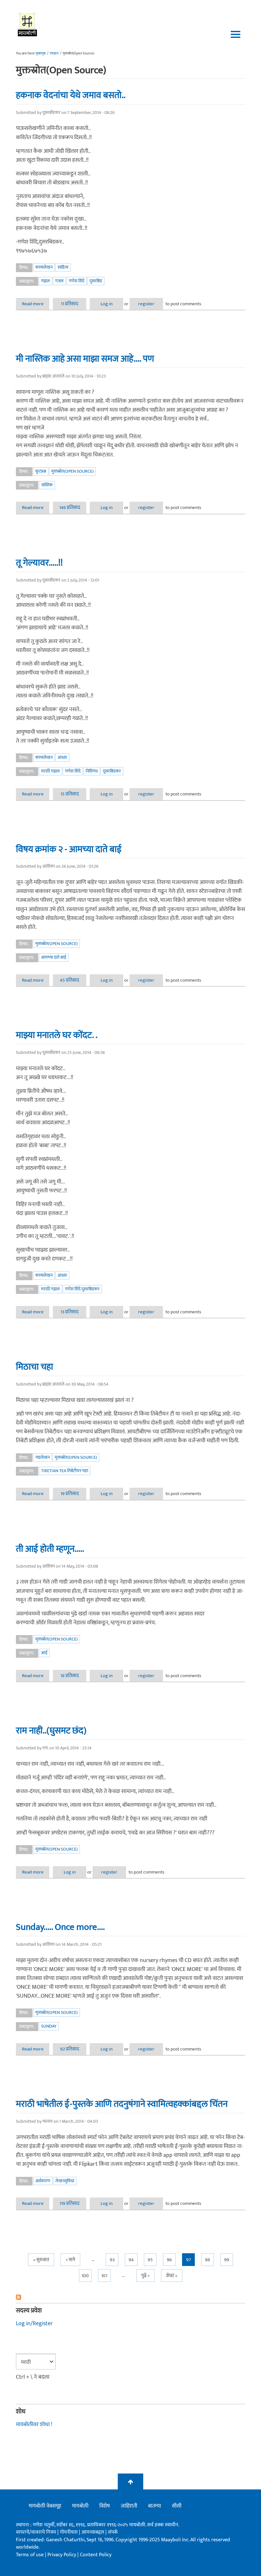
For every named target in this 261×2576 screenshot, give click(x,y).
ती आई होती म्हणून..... (50, 1549)
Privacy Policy (62, 2555)
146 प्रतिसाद (70, 508)
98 (208, 2260)
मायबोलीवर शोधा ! (34, 2424)
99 (227, 2260)
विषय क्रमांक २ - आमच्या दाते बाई (69, 849)
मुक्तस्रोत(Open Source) (72, 471)
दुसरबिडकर (112, 771)
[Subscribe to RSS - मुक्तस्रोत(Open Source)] (130, 2297)
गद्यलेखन (42, 1457)
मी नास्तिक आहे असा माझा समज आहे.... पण (85, 359)
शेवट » (172, 2276)
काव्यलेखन (44, 267)
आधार (62, 757)
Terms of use (30, 2555)
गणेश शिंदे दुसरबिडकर (82, 1289)
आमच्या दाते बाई (54, 957)
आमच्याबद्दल (93, 2532)
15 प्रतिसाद (70, 794)
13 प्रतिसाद (70, 1312)
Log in (107, 304)
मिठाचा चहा (35, 1367)
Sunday (49, 2026)
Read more (36, 304)
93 (112, 2260)
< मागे (70, 2260)
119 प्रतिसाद (70, 2203)
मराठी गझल (50, 771)
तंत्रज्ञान (54, 53)
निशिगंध (92, 771)
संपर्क (113, 2532)
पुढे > (145, 2276)
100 (85, 2276)
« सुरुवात (41, 2260)
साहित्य (63, 267)
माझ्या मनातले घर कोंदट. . (57, 1035)
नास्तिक (47, 485)
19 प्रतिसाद (70, 1494)
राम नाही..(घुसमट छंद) (51, 1731)
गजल (59, 281)
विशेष (105, 2506)
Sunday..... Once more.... (60, 1927)
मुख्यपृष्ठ (41, 53)
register (146, 304)
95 (150, 2260)
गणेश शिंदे (77, 281)
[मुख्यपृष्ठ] (28, 24)
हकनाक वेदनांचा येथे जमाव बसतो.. (71, 95)
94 (131, 2260)
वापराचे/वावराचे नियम (36, 2532)
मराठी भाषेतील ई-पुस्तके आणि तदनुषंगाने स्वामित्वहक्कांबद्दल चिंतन (122, 2104)
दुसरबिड (96, 281)
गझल (46, 281)
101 (104, 2276)
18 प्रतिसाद (70, 1676)
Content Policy (96, 2555)
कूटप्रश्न (41, 471)
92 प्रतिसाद (70, 2049)
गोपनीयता (69, 2532)
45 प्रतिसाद (70, 980)
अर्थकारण (43, 2181)
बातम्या (155, 2506)
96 (169, 2260)
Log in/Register (34, 2324)
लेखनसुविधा (65, 2181)
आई (44, 1653)
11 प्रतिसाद (70, 304)
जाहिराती (129, 2506)
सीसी (177, 2506)
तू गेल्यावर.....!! (39, 563)
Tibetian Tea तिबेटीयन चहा (65, 1471)
